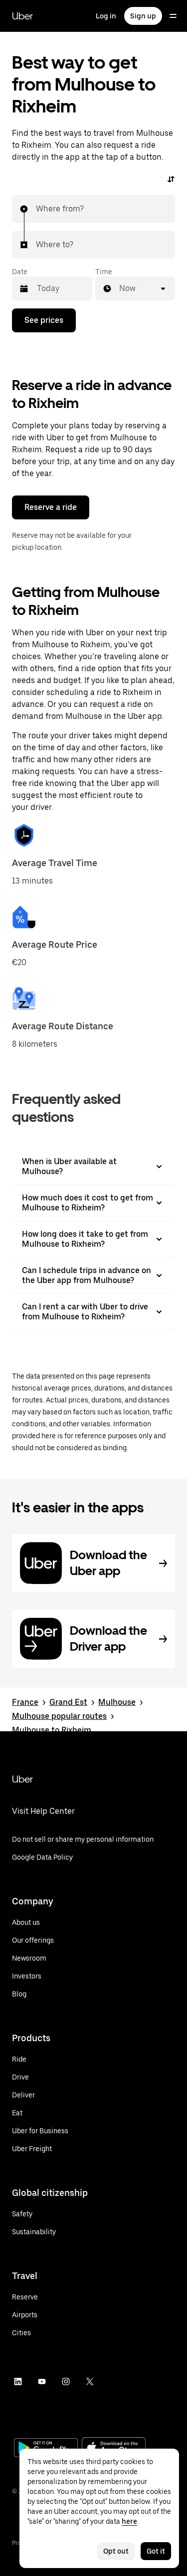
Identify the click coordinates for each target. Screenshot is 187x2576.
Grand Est (68, 1702)
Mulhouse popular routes (59, 1716)
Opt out (116, 2551)
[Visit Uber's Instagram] (66, 2381)
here (129, 2521)
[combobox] (36, 209)
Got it (156, 2551)
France (25, 1702)
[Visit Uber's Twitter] (90, 2381)
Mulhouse (117, 1702)
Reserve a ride (51, 507)
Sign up (143, 16)
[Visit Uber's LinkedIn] (18, 2381)
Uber (22, 16)
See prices (44, 320)
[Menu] (173, 16)
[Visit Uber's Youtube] (42, 2381)
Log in (106, 16)
